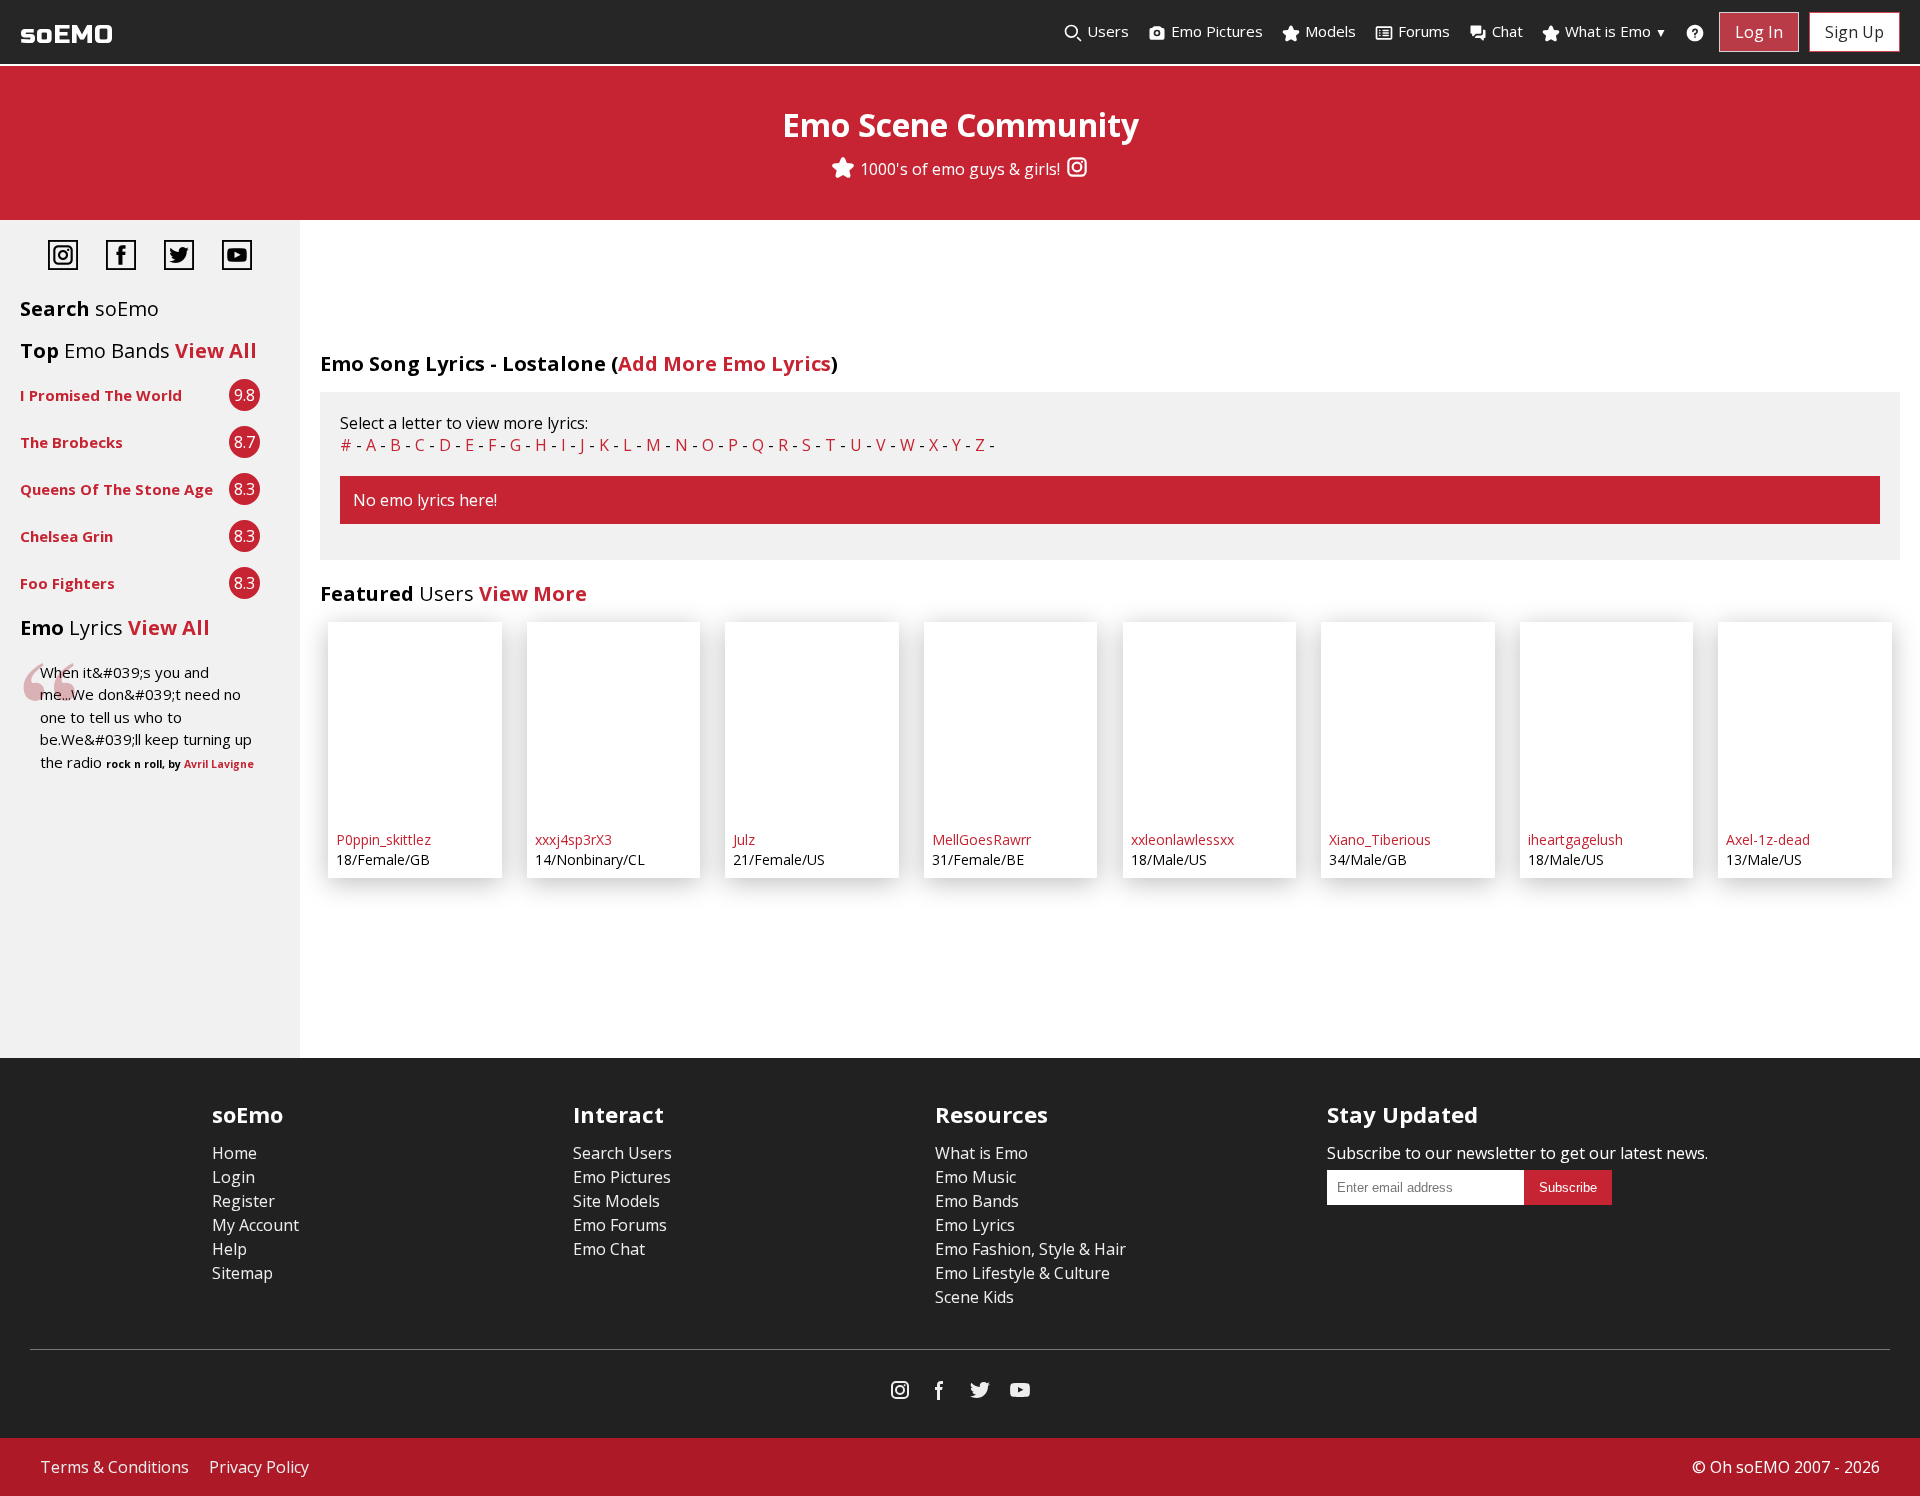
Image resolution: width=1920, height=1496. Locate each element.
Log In (1759, 32)
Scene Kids (974, 1297)
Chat (1507, 31)
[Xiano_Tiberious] (1408, 722)
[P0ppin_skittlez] (415, 722)
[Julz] (812, 722)
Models (1328, 31)
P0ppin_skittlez (383, 839)
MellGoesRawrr (981, 839)
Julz (744, 839)
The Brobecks (71, 442)
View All (216, 350)
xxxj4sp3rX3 (573, 839)
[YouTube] (237, 257)
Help (229, 1249)
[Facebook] (121, 257)
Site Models (616, 1201)
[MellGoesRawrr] (1011, 722)
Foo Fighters (67, 583)
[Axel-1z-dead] (1805, 722)
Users (1106, 31)
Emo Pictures (1215, 31)
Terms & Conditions (114, 1467)
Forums (1424, 31)
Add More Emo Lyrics (724, 363)
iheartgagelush (1575, 839)
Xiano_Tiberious (1380, 839)
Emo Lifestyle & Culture (1022, 1273)
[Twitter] (179, 257)
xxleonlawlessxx (1182, 839)
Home (234, 1153)
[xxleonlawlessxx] (1210, 722)
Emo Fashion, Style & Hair (1030, 1249)
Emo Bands (977, 1201)
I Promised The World (101, 395)
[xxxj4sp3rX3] (614, 722)
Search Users (622, 1153)
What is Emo (1614, 31)
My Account (255, 1225)
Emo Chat (609, 1249)
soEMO (66, 34)
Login (233, 1177)
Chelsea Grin (66, 536)
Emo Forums (620, 1225)
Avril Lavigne (219, 764)
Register (243, 1201)
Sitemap (242, 1273)
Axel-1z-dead (1768, 839)
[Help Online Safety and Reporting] (1695, 32)
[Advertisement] (150, 843)
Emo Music (975, 1177)
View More (533, 593)
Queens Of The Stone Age (116, 489)
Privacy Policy (259, 1467)
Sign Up (1854, 32)
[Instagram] (1077, 169)
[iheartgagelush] (1607, 722)
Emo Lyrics (975, 1225)
